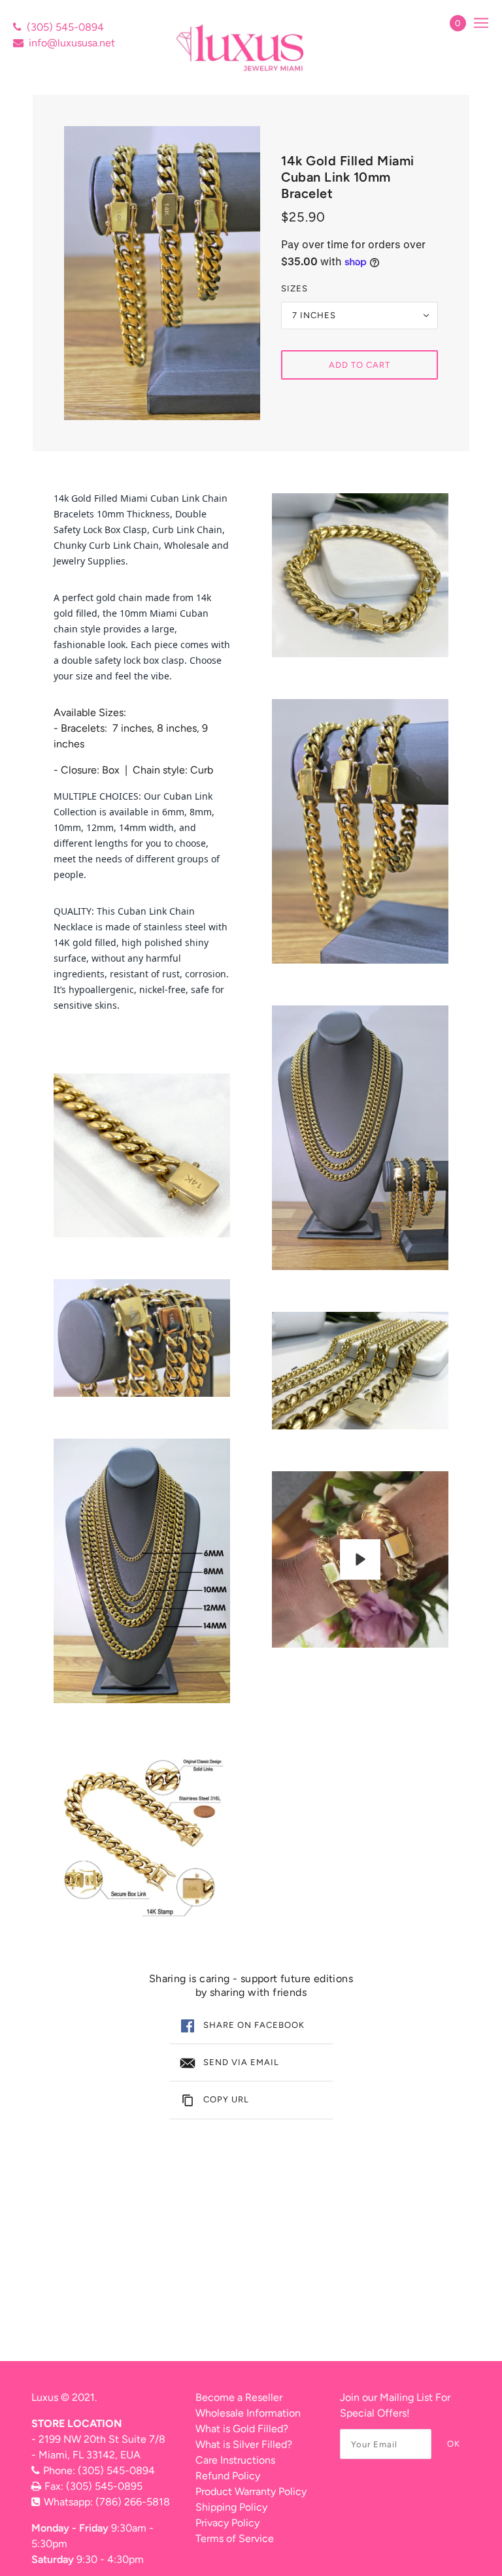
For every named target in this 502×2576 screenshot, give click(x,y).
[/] (242, 47)
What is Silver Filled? (244, 2444)
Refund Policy (228, 2476)
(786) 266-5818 (133, 2502)
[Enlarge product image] (162, 273)
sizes (294, 288)
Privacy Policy (227, 2523)
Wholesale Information (248, 2413)
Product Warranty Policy (251, 2491)
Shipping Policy (231, 2507)
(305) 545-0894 (65, 27)
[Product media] (142, 1155)
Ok (454, 2444)
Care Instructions (235, 2460)
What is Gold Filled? (242, 2429)
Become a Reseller (239, 2397)
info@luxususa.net (72, 43)
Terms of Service (235, 2538)
